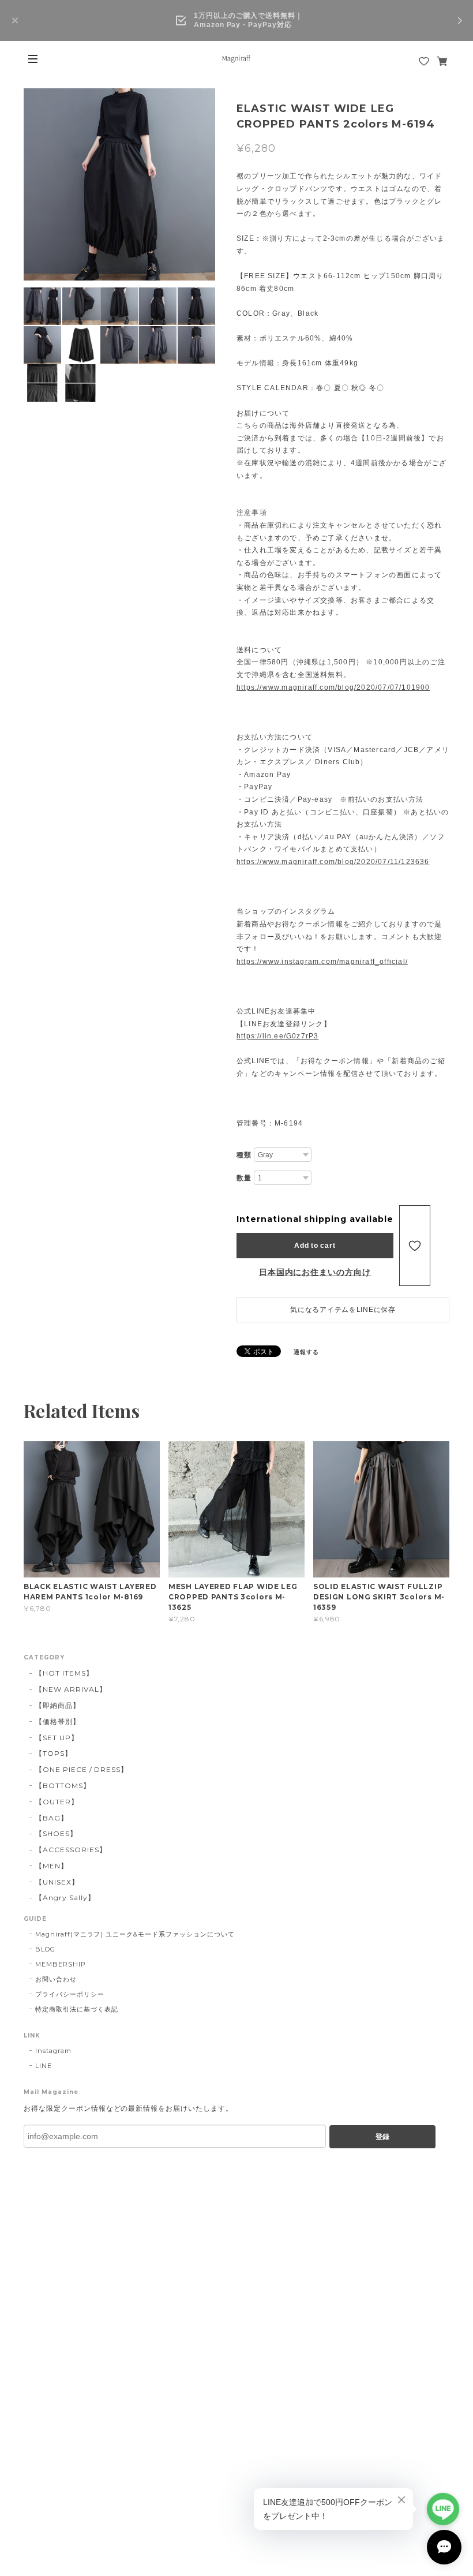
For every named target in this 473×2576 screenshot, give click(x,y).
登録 (382, 2137)
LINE (44, 2066)
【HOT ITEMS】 (64, 1673)
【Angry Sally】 (65, 1898)
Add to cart (315, 1246)
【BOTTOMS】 (63, 1786)
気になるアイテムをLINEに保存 (343, 1310)
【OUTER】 (57, 1802)
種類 (244, 1155)
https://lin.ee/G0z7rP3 (277, 1036)
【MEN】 (52, 1866)
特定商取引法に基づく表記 (77, 2009)
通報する (306, 1352)
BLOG (45, 1949)
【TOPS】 (54, 1753)
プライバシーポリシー (70, 1994)
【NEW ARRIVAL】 (71, 1689)
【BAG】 (52, 1818)
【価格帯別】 (58, 1721)
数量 (244, 1178)
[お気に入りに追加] (415, 1246)
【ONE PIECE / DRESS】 (82, 1769)
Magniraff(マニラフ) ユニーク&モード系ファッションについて (135, 1934)
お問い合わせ (56, 1979)
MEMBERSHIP (61, 1964)
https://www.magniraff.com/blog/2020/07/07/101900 (333, 687)
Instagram (53, 2051)
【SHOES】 (56, 1833)
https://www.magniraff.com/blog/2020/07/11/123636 (333, 862)
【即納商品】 (58, 1705)
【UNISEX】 (57, 1882)
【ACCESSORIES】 (71, 1850)
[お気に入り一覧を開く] (424, 61)
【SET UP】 (57, 1738)
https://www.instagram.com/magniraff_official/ (322, 962)
